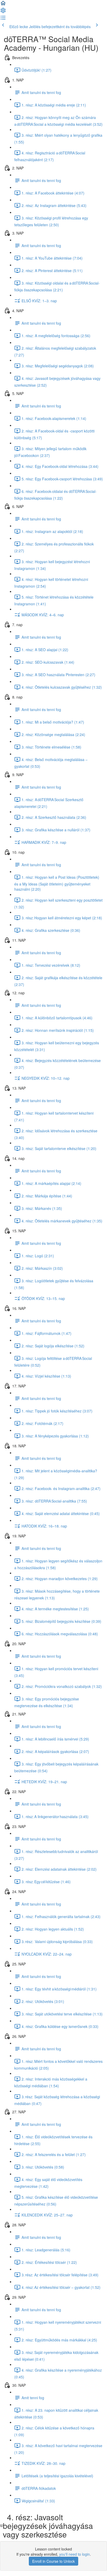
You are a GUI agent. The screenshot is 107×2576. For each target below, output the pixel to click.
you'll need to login (75, 2554)
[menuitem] (3, 12)
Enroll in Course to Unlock (53, 2561)
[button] (3, 5)
